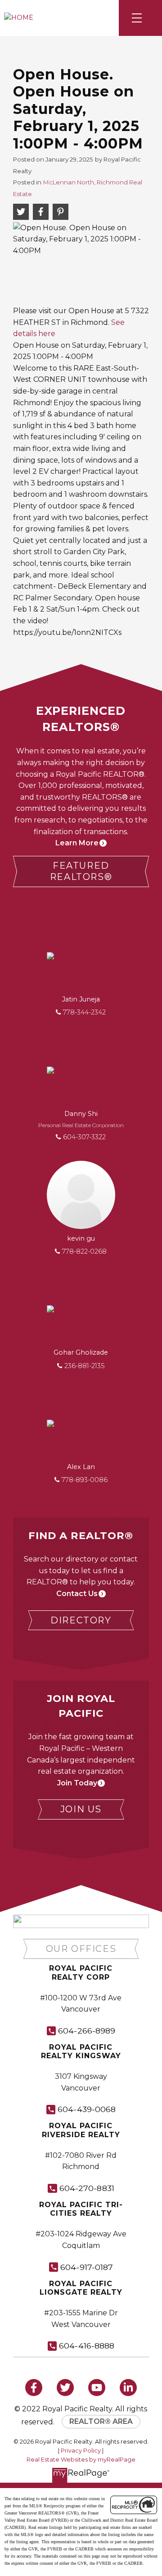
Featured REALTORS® (81, 871)
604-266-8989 (87, 2031)
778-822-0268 (84, 1251)
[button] (81, 871)
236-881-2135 (84, 1366)
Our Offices (81, 1949)
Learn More (77, 843)
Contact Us (77, 1594)
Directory (81, 1620)
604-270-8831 (87, 2188)
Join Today (77, 1783)
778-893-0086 (85, 1480)
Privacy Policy (81, 2451)
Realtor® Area (101, 2421)
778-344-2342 (84, 1012)
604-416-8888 (87, 2346)
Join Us (81, 1809)
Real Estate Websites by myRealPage (81, 2460)
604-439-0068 (87, 2109)
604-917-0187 (87, 2267)
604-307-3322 (84, 1137)
